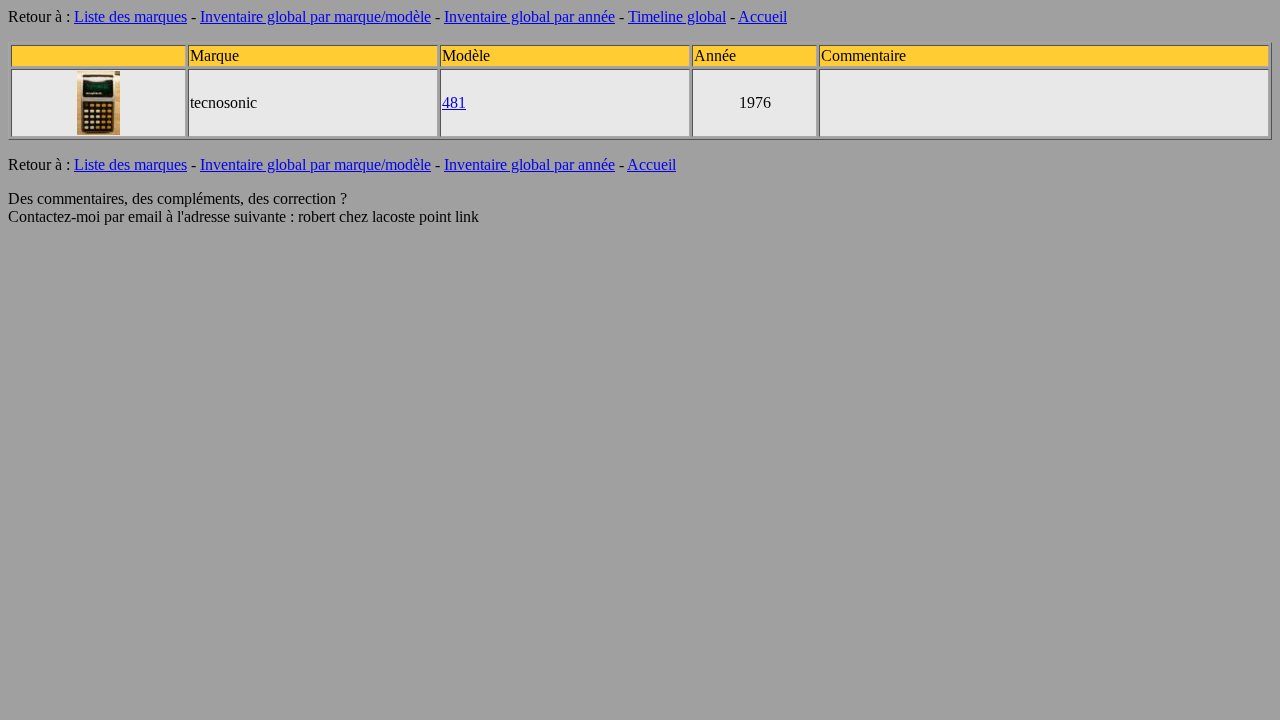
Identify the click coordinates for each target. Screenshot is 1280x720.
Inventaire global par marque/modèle (315, 16)
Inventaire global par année (529, 16)
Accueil (762, 16)
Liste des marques (130, 16)
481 (454, 102)
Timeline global (677, 16)
